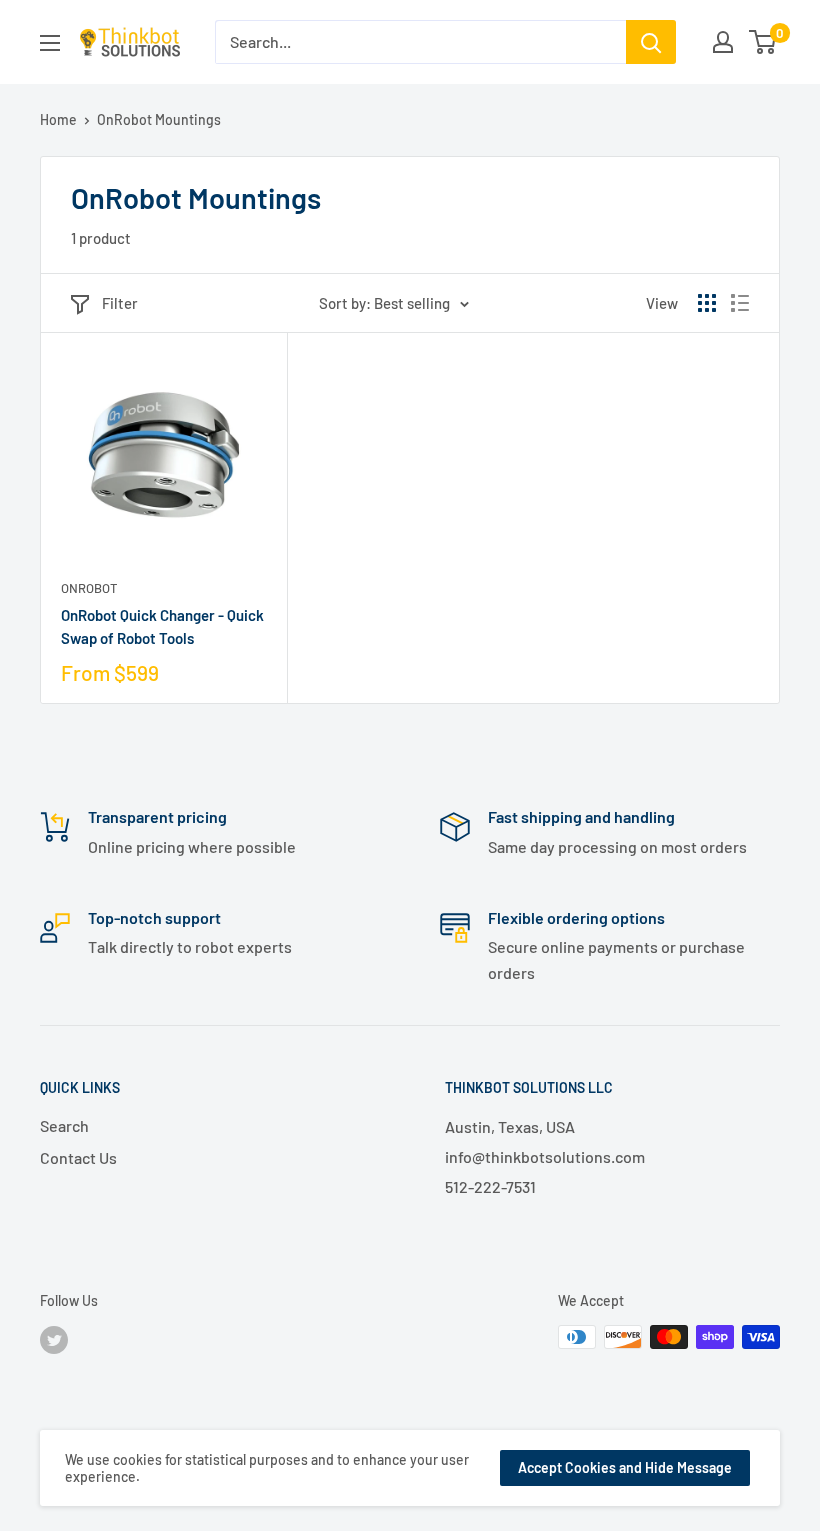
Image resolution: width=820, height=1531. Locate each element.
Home (58, 119)
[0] (763, 42)
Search (64, 1125)
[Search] (651, 42)
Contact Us (78, 1157)
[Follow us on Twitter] (54, 1339)
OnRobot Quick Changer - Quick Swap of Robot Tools (162, 626)
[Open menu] (50, 43)
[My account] (723, 42)
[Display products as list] (740, 303)
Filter (120, 303)
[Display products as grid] (707, 303)
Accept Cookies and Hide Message (625, 1467)
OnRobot (89, 588)
